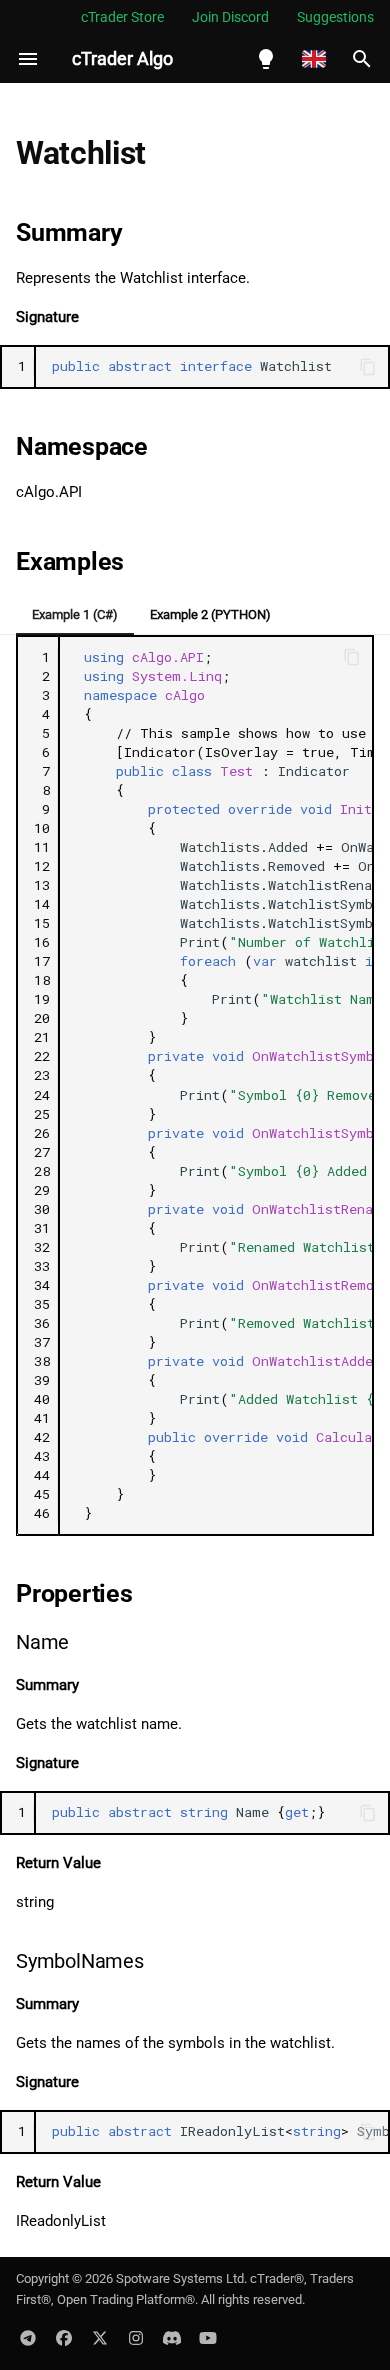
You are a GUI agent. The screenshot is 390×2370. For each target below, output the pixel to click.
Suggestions (335, 17)
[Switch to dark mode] (266, 59)
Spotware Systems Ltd (180, 2278)
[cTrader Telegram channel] (28, 2338)
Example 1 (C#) (75, 614)
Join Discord (230, 17)
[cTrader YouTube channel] (208, 2338)
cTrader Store (122, 17)
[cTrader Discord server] (172, 2338)
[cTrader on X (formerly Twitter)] (100, 2338)
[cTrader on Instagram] (136, 2338)
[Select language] (314, 59)
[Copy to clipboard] (368, 367)
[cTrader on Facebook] (64, 2338)
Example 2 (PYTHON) (210, 614)
